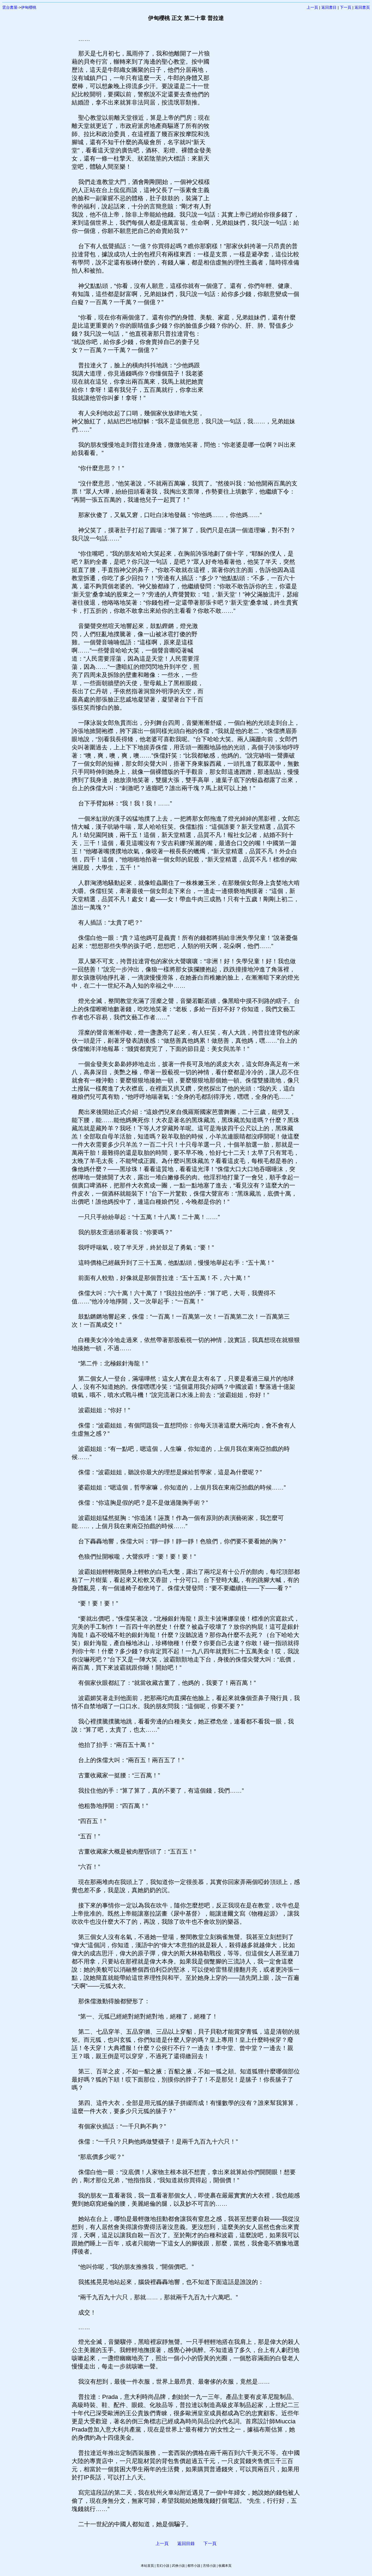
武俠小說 (178, 2566)
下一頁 (346, 7)
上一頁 (312, 7)
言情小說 (209, 2566)
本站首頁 (147, 2566)
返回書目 (329, 7)
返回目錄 (186, 2543)
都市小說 (194, 2566)
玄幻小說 (163, 2566)
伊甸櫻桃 (29, 7)
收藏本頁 (225, 2566)
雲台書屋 (10, 7)
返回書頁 (362, 7)
